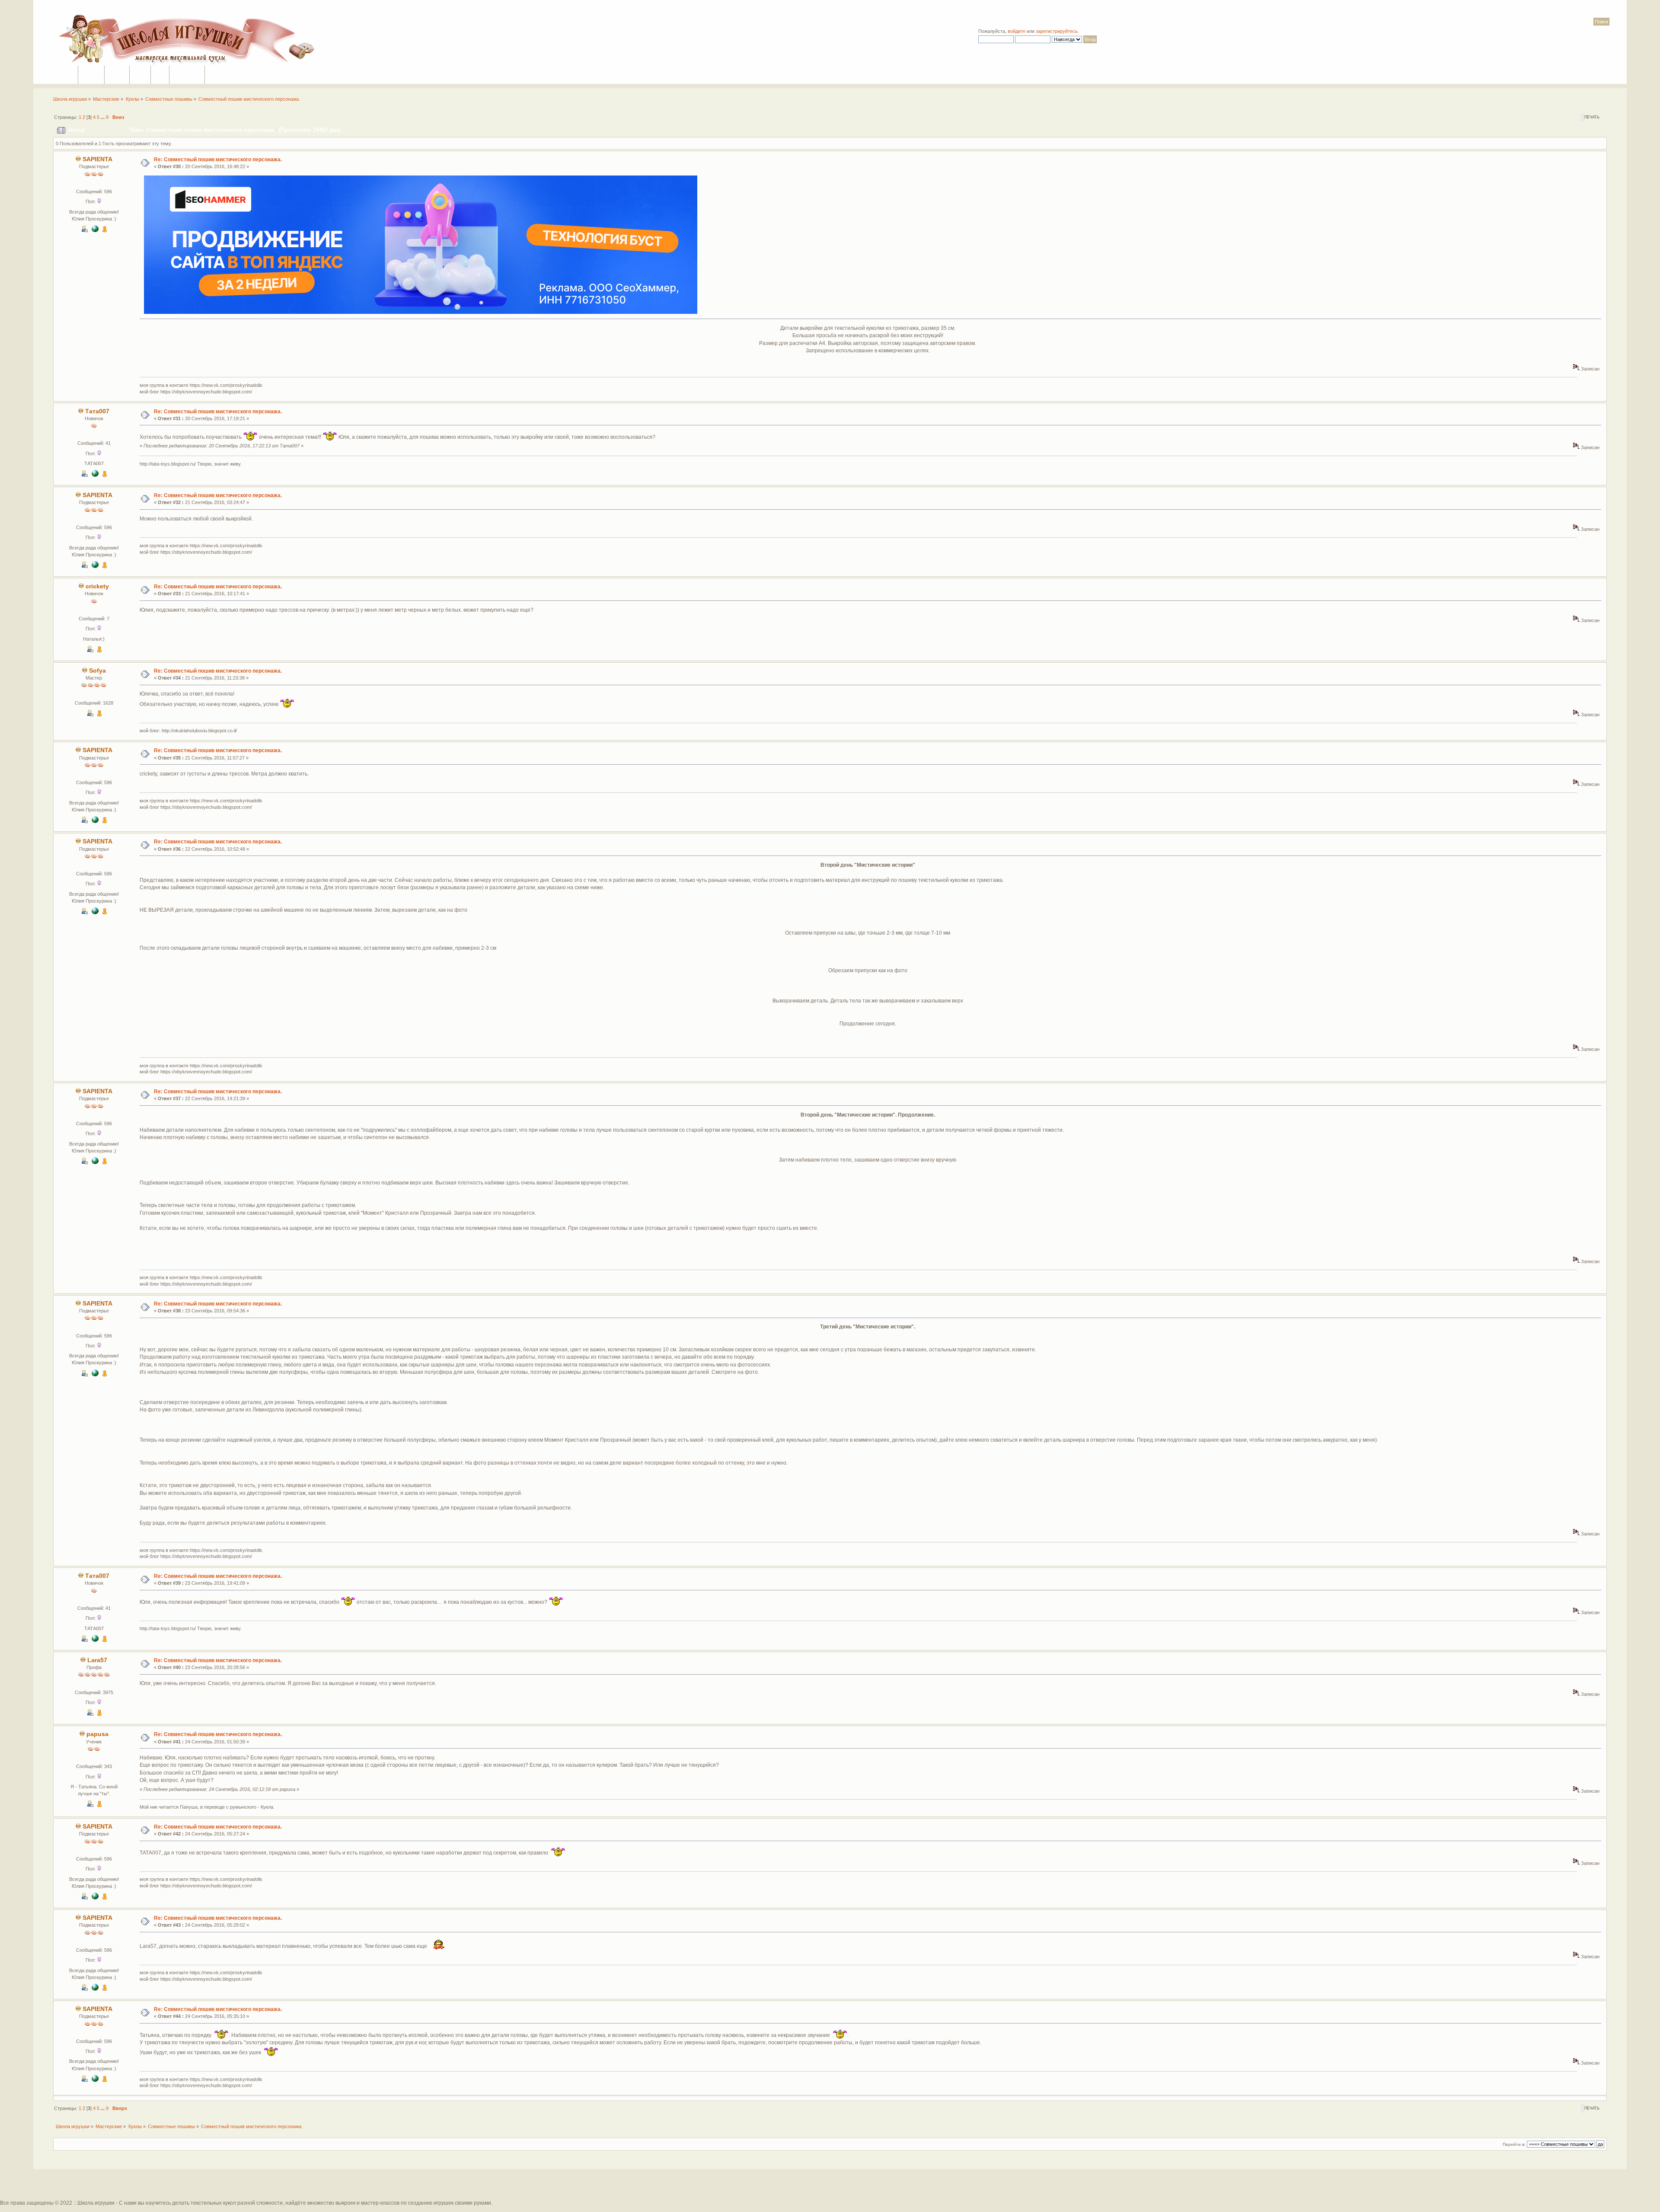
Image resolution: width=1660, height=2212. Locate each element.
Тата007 (97, 411)
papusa (97, 1734)
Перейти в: (1514, 2144)
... (103, 117)
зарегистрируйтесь (1057, 31)
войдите (1017, 31)
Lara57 (97, 1660)
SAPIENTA (97, 159)
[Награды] (105, 230)
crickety (97, 586)
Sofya (97, 671)
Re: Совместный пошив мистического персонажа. (218, 160)
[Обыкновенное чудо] (95, 230)
